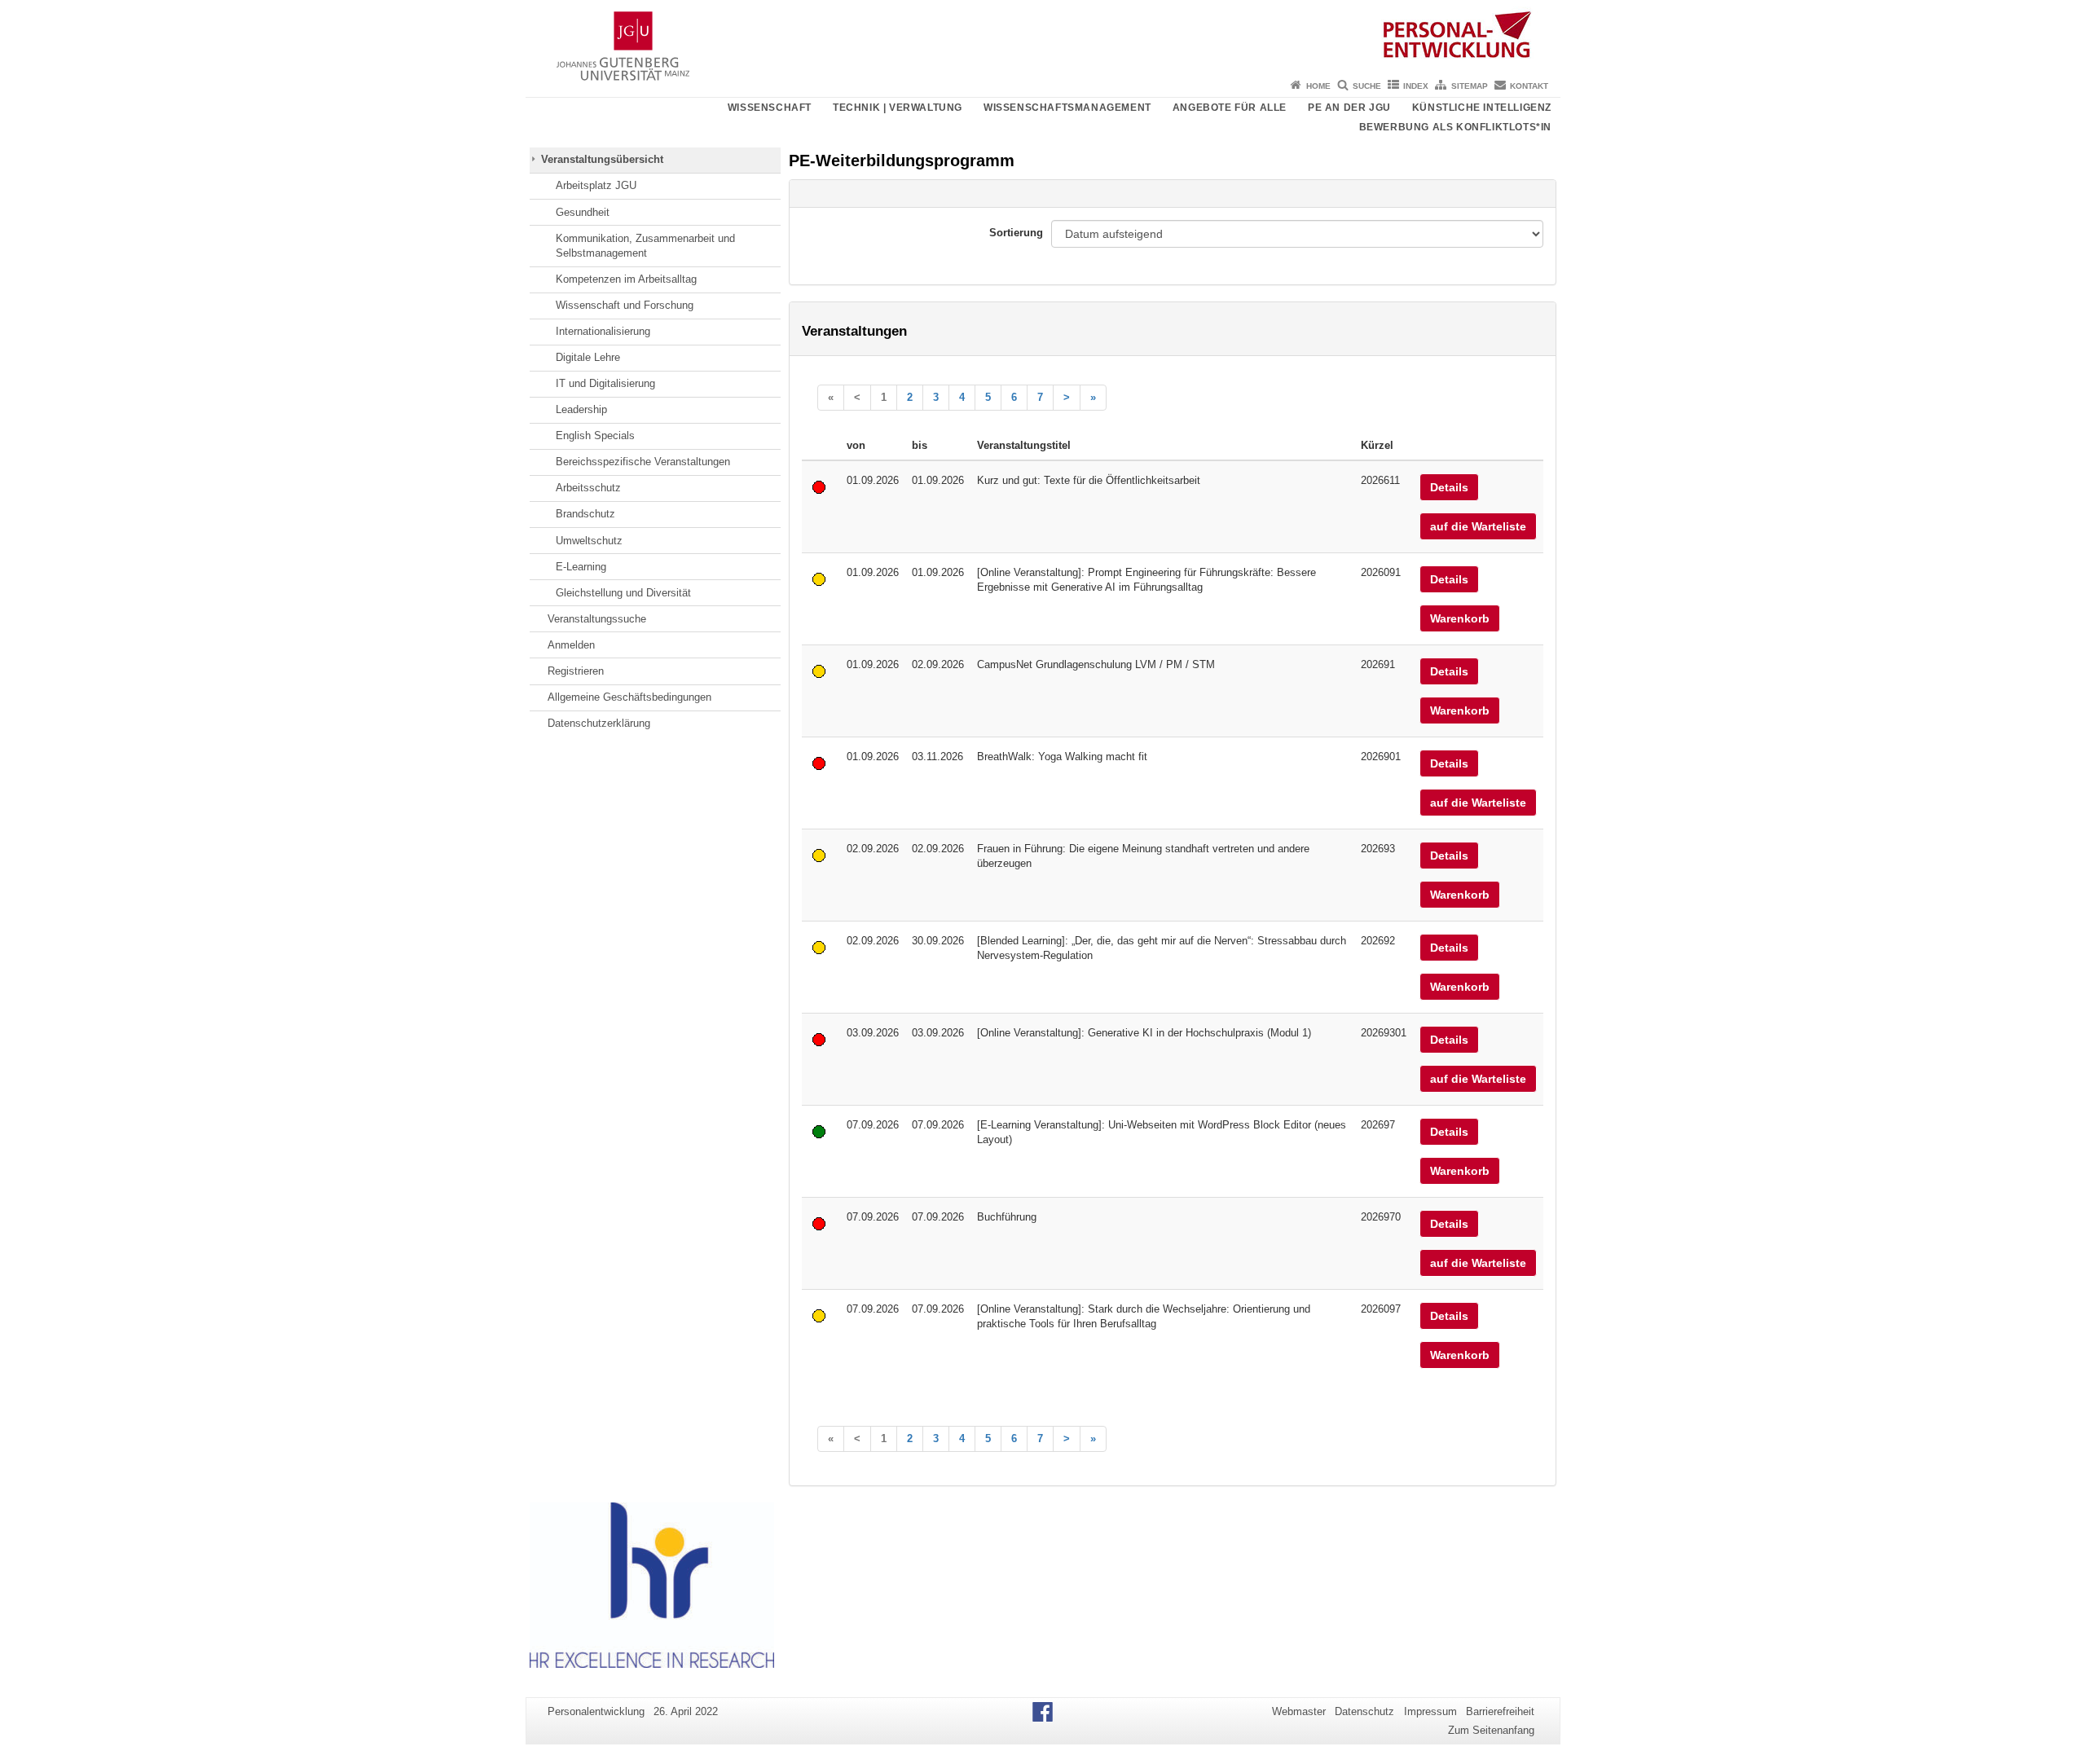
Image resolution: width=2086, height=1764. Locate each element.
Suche (1367, 86)
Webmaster (1299, 1711)
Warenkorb (1460, 618)
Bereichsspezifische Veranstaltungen (643, 462)
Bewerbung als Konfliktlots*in (1455, 127)
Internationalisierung (603, 331)
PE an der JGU (1349, 108)
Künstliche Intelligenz (1482, 108)
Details (1449, 487)
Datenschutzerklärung (599, 723)
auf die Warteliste (1478, 526)
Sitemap (1470, 86)
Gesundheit (583, 212)
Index (1416, 86)
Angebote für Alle (1230, 108)
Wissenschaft (770, 108)
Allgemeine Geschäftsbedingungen (629, 697)
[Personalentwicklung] (1043, 37)
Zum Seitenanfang (1491, 1730)
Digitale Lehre (588, 357)
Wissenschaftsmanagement (1067, 108)
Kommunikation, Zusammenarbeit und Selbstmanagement (645, 246)
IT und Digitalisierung (605, 383)
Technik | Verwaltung (898, 108)
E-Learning (581, 567)
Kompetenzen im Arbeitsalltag (626, 279)
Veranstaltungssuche (597, 619)
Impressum (1430, 1711)
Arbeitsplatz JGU (596, 185)
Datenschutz (1364, 1711)
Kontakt (1529, 86)
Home (1318, 86)
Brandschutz (585, 514)
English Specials (595, 436)
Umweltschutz (589, 541)
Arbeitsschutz (588, 488)
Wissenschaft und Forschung (625, 305)
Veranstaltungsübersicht (602, 159)
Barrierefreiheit (1500, 1711)
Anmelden (571, 645)
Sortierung (1016, 233)
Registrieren (576, 671)
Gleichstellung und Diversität (623, 593)
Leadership (581, 409)
